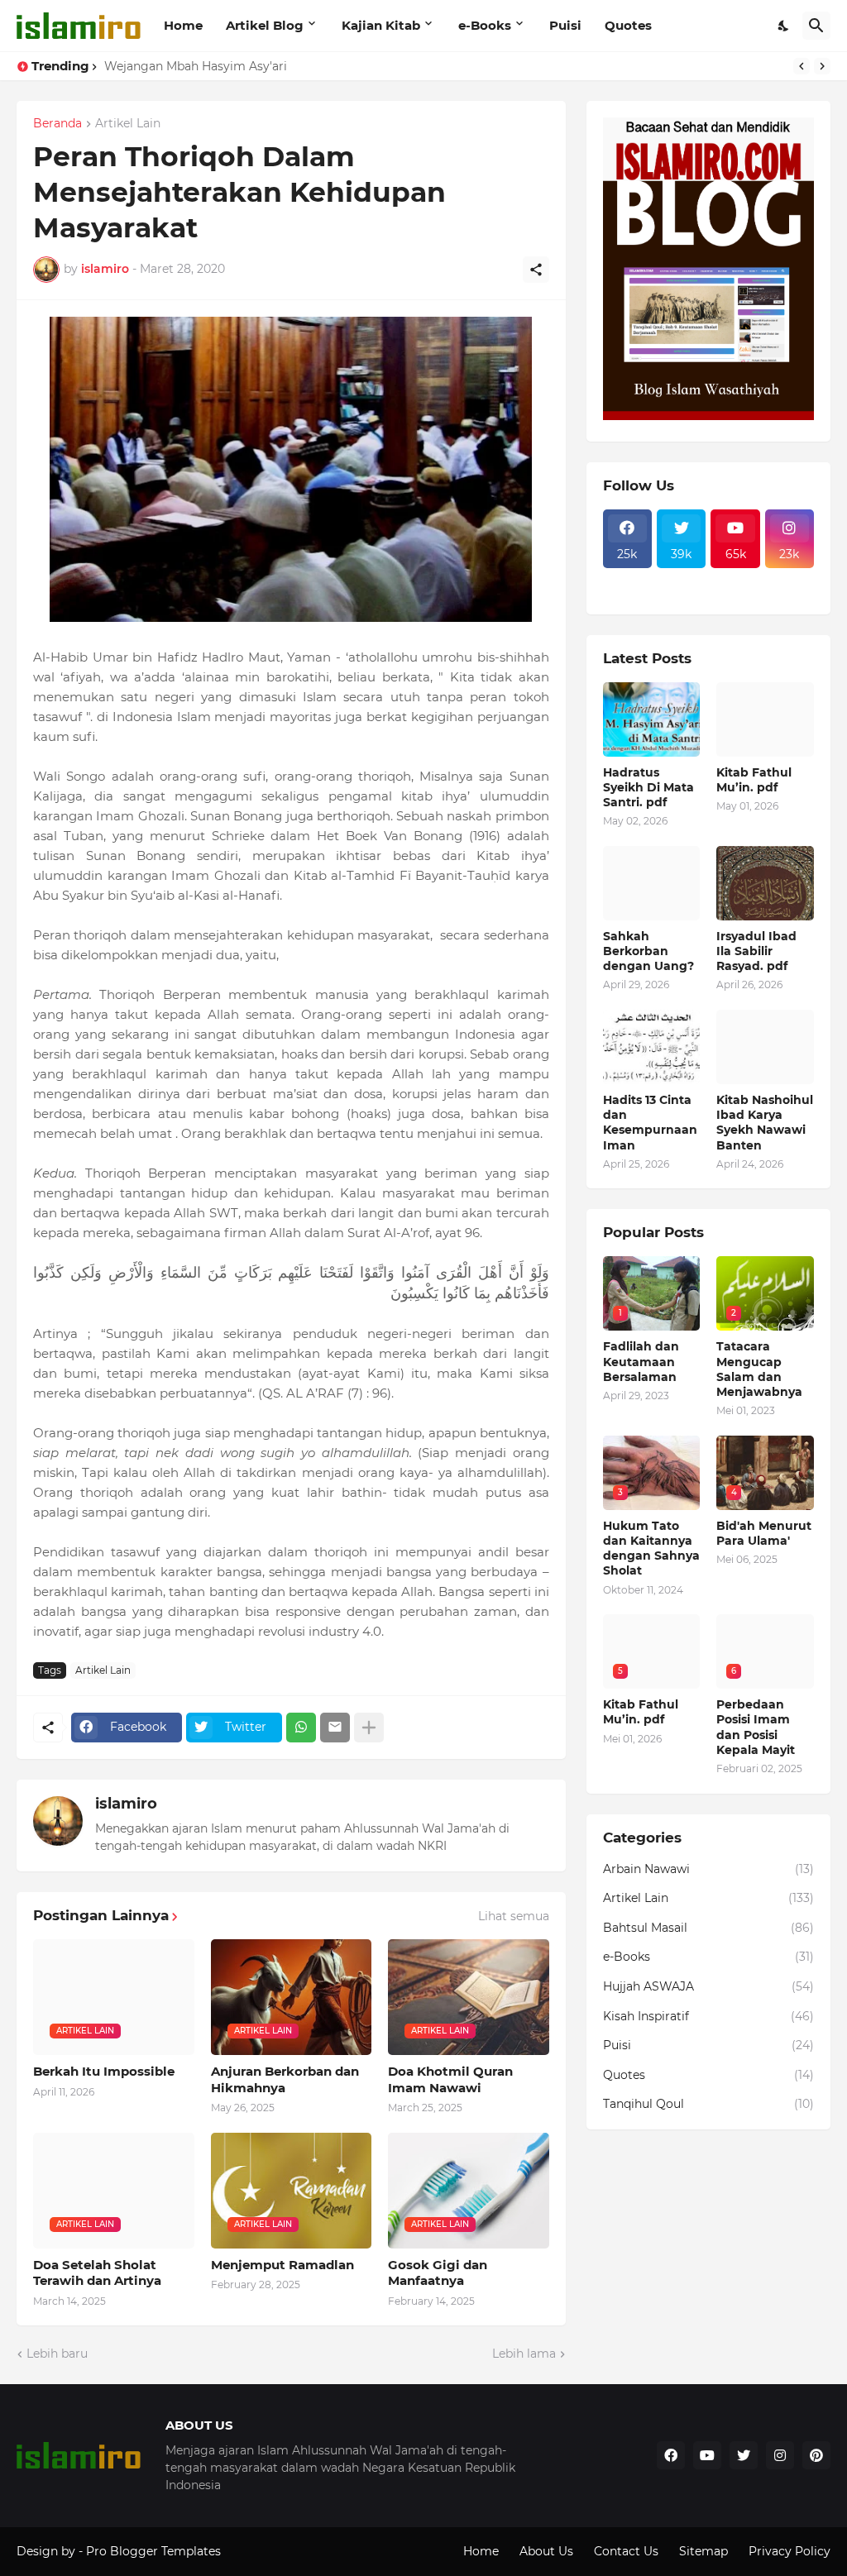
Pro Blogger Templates (153, 2551)
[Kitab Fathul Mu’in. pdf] (765, 719)
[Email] (335, 1728)
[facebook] (671, 2455)
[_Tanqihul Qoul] (735, 578)
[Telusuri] (816, 26)
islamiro (126, 1804)
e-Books (485, 25)
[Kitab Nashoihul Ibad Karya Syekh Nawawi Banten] (765, 1047)
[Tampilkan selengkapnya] (369, 1728)
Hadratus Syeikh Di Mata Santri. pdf (648, 787)
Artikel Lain (128, 124)
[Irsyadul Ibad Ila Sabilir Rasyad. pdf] (765, 883)
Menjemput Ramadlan (282, 2265)
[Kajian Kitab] (627, 578)
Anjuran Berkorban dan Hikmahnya (285, 2079)
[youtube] (707, 2455)
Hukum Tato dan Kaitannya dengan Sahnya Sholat (651, 1548)
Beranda (57, 124)
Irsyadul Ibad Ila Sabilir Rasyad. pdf (756, 951)
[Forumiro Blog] (708, 416)
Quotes (628, 25)
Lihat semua (514, 1916)
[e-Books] (681, 593)
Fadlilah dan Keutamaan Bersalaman (641, 1361)
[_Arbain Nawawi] (681, 578)
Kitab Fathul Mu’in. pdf (754, 780)
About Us (546, 2551)
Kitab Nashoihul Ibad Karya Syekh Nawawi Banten (765, 1123)
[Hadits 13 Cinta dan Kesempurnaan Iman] (652, 1047)
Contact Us (626, 2551)
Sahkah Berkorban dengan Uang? (648, 951)
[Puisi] (627, 593)
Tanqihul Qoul (708, 2104)
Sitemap (703, 2551)
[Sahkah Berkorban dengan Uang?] (652, 883)
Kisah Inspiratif (708, 2016)
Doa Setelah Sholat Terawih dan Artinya (97, 2273)
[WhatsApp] (301, 1728)
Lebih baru (57, 2354)
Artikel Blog (265, 25)
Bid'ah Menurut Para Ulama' (764, 1533)
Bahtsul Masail (708, 1928)
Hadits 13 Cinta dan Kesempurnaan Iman (650, 1123)
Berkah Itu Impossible (104, 2071)
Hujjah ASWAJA (708, 1986)
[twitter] (744, 2455)
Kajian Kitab (381, 25)
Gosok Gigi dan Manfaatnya (438, 2273)
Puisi (565, 25)
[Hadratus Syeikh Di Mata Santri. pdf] (652, 719)
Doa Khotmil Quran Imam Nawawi (450, 2079)
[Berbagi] (536, 270)
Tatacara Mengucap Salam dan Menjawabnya (759, 1369)
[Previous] (802, 66)
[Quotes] (790, 578)
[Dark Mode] (784, 26)
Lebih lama (524, 2354)
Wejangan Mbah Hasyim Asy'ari (196, 66)
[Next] (822, 66)
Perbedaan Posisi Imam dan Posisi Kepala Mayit (756, 1727)
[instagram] (780, 2455)
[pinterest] (816, 2455)
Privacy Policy (790, 2551)
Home (183, 25)
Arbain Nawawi (708, 1869)
